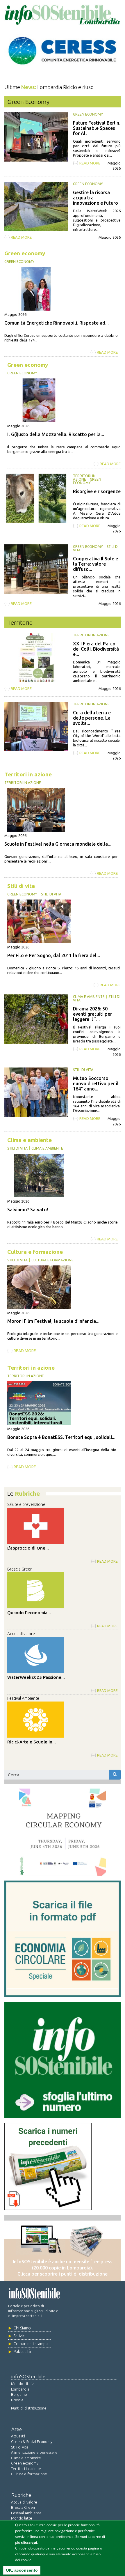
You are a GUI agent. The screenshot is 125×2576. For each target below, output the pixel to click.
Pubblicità (22, 2352)
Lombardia (20, 2389)
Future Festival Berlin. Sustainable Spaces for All (97, 128)
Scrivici (19, 2336)
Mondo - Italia (23, 2384)
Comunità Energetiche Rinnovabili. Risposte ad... (57, 323)
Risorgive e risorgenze (97, 491)
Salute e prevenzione (26, 1504)
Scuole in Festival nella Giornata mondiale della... (58, 844)
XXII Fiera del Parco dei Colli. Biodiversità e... (96, 649)
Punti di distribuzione (29, 2408)
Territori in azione (84, 478)
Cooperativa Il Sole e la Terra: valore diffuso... (95, 564)
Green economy (88, 114)
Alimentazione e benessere (34, 2452)
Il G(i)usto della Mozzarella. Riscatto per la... (56, 434)
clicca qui (29, 2542)
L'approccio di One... (28, 1548)
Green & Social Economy (32, 2442)
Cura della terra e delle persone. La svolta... (92, 718)
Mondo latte (22, 2518)
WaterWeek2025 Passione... (36, 1677)
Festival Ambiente (23, 1698)
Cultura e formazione (35, 1252)
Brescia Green (20, 1569)
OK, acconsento (22, 2570)
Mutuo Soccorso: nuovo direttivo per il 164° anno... (96, 1083)
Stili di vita (21, 886)
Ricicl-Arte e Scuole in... (32, 1742)
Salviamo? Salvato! (28, 1210)
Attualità (18, 2436)
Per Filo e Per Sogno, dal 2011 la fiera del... (54, 955)
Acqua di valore (21, 1634)
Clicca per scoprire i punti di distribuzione (63, 2274)
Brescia (17, 2400)
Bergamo (19, 2394)
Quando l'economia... (29, 1613)
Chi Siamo (22, 2328)
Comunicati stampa (31, 2344)
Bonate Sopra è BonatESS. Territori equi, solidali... (61, 1437)
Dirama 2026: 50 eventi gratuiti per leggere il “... (92, 1014)
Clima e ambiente (89, 997)
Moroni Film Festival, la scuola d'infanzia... (53, 1321)
